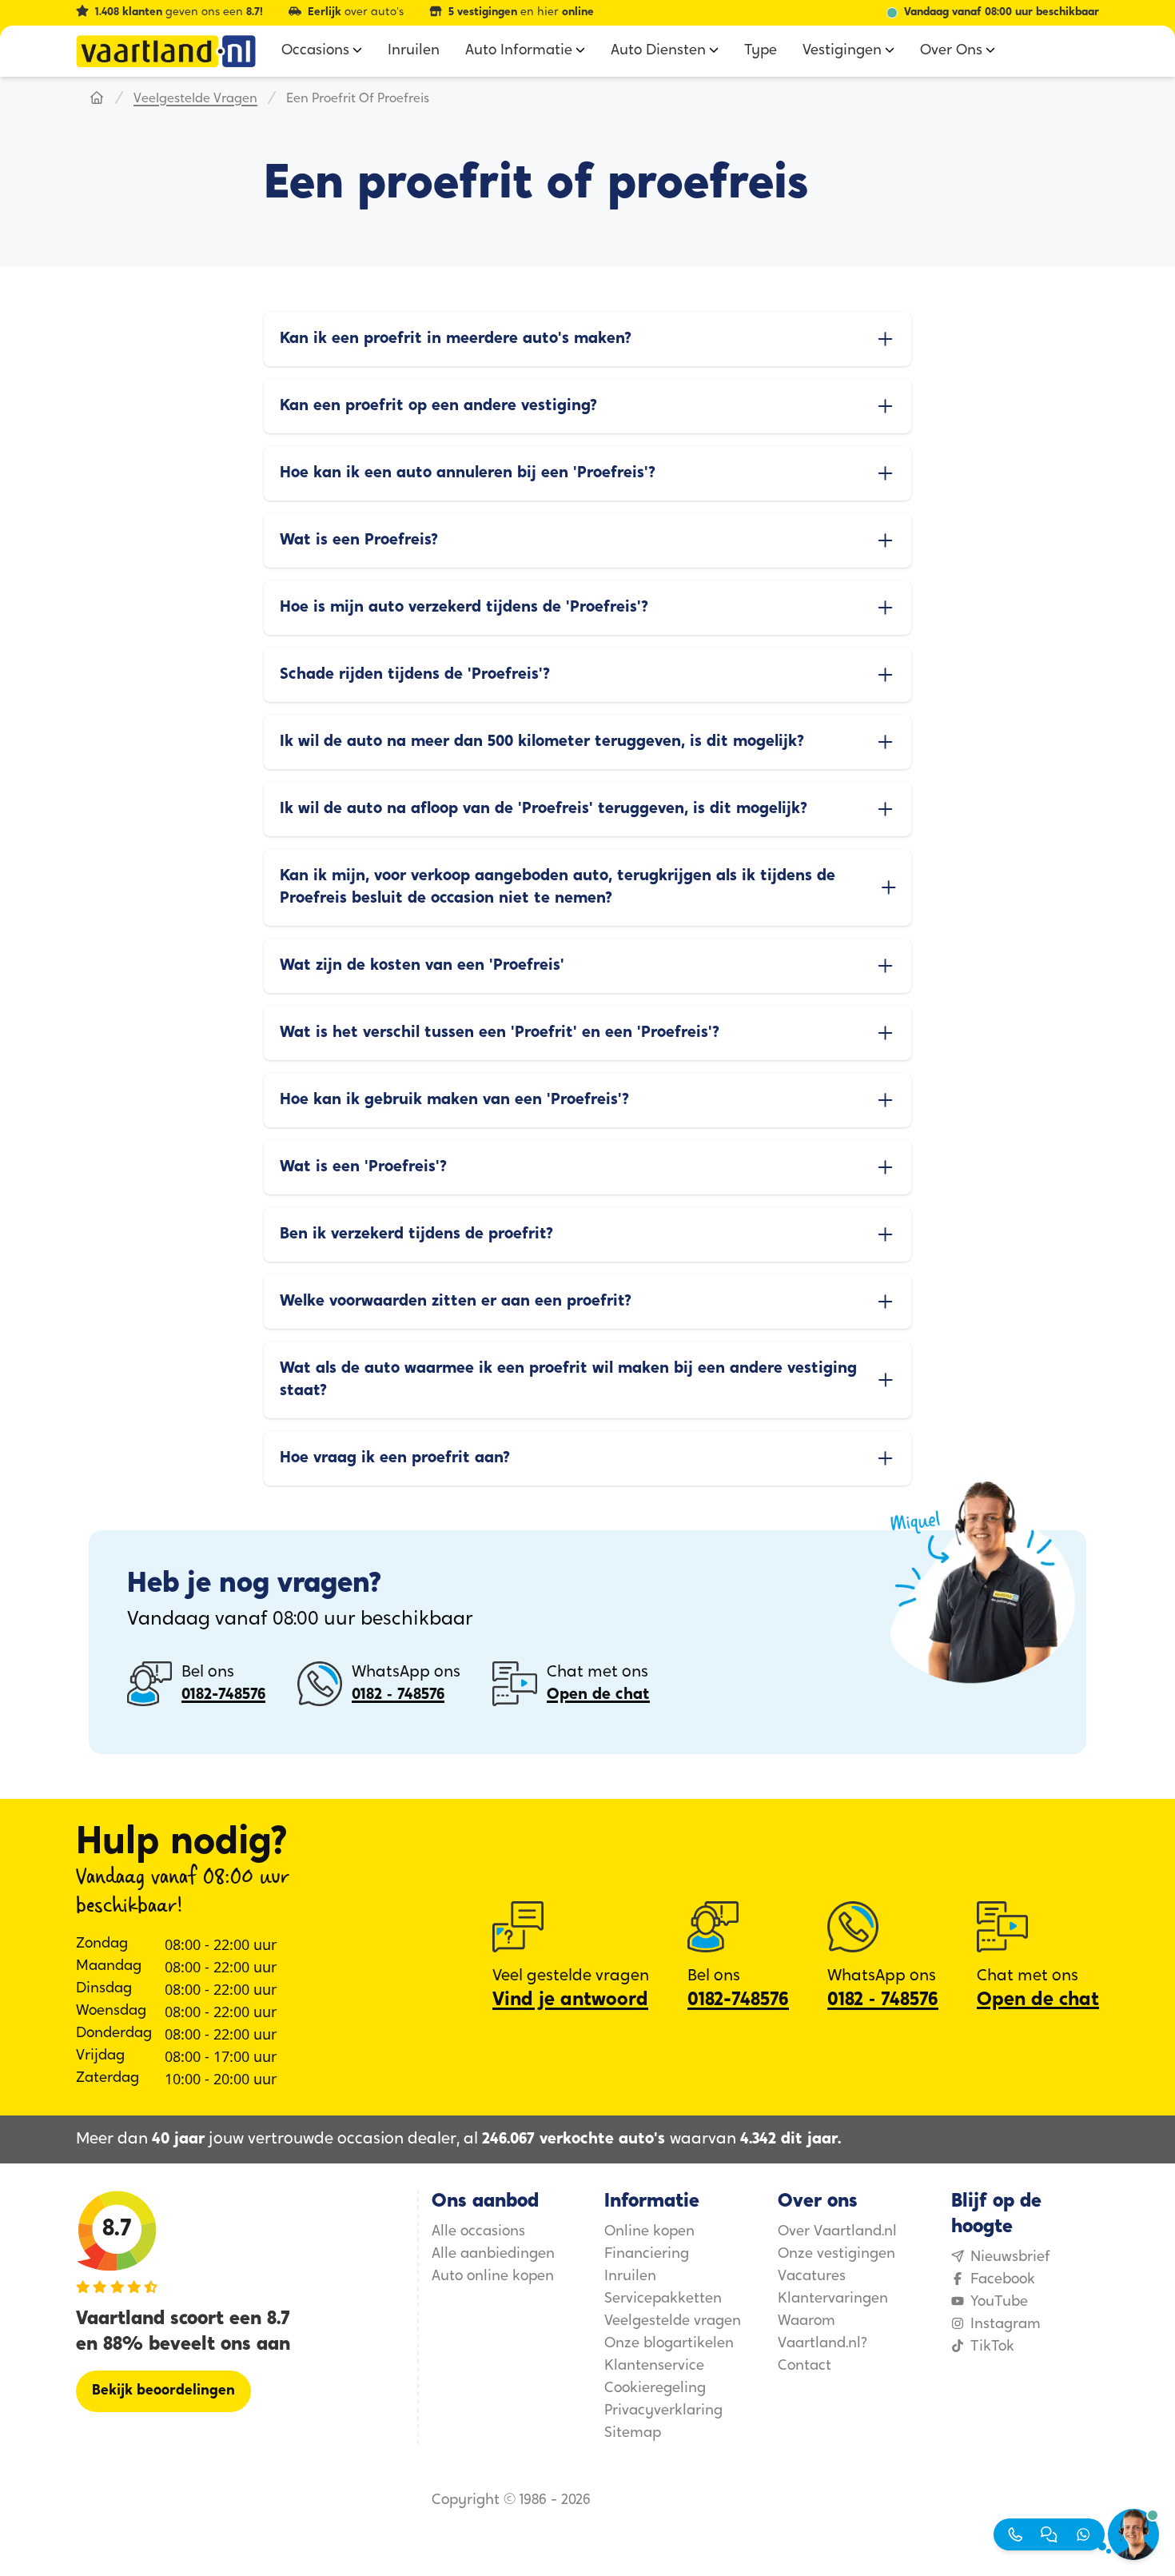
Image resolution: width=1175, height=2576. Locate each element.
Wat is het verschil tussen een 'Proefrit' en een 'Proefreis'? (500, 1033)
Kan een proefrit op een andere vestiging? (438, 406)
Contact (805, 2367)
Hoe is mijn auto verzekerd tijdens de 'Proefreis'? (464, 608)
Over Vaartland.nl (837, 2232)
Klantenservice (654, 2367)
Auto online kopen (493, 2277)
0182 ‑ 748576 (398, 1695)
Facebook (1003, 2280)
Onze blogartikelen (669, 2344)
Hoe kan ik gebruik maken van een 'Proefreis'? (454, 1100)
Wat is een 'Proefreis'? (363, 1167)
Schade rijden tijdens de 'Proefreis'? (415, 675)
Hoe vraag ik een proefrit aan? (395, 1458)
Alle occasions (478, 2232)
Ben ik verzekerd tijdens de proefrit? (416, 1234)
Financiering (647, 2255)
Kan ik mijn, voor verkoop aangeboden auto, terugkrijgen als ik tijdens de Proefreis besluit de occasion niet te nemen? (558, 887)
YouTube (999, 2303)
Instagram (1006, 2325)
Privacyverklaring (663, 2411)
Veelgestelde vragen (195, 99)
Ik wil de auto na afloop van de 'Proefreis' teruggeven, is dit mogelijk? (544, 809)
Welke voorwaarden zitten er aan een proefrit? (456, 1302)
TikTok (992, 2347)
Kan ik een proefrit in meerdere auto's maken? (456, 339)
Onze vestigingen (836, 2255)
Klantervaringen (833, 2299)
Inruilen (630, 2277)
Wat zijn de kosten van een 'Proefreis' (422, 966)
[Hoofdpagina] (97, 99)
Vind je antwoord (570, 2000)
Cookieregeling (655, 2389)
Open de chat (598, 1695)
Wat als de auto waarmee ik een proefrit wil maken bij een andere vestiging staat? (568, 1380)
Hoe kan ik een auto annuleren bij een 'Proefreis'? (468, 473)
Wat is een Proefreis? (359, 540)
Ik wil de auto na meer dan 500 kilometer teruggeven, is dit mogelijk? (542, 742)
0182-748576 (223, 1695)
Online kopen (649, 2232)
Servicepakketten (663, 2299)
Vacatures (812, 2277)
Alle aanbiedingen (493, 2255)
